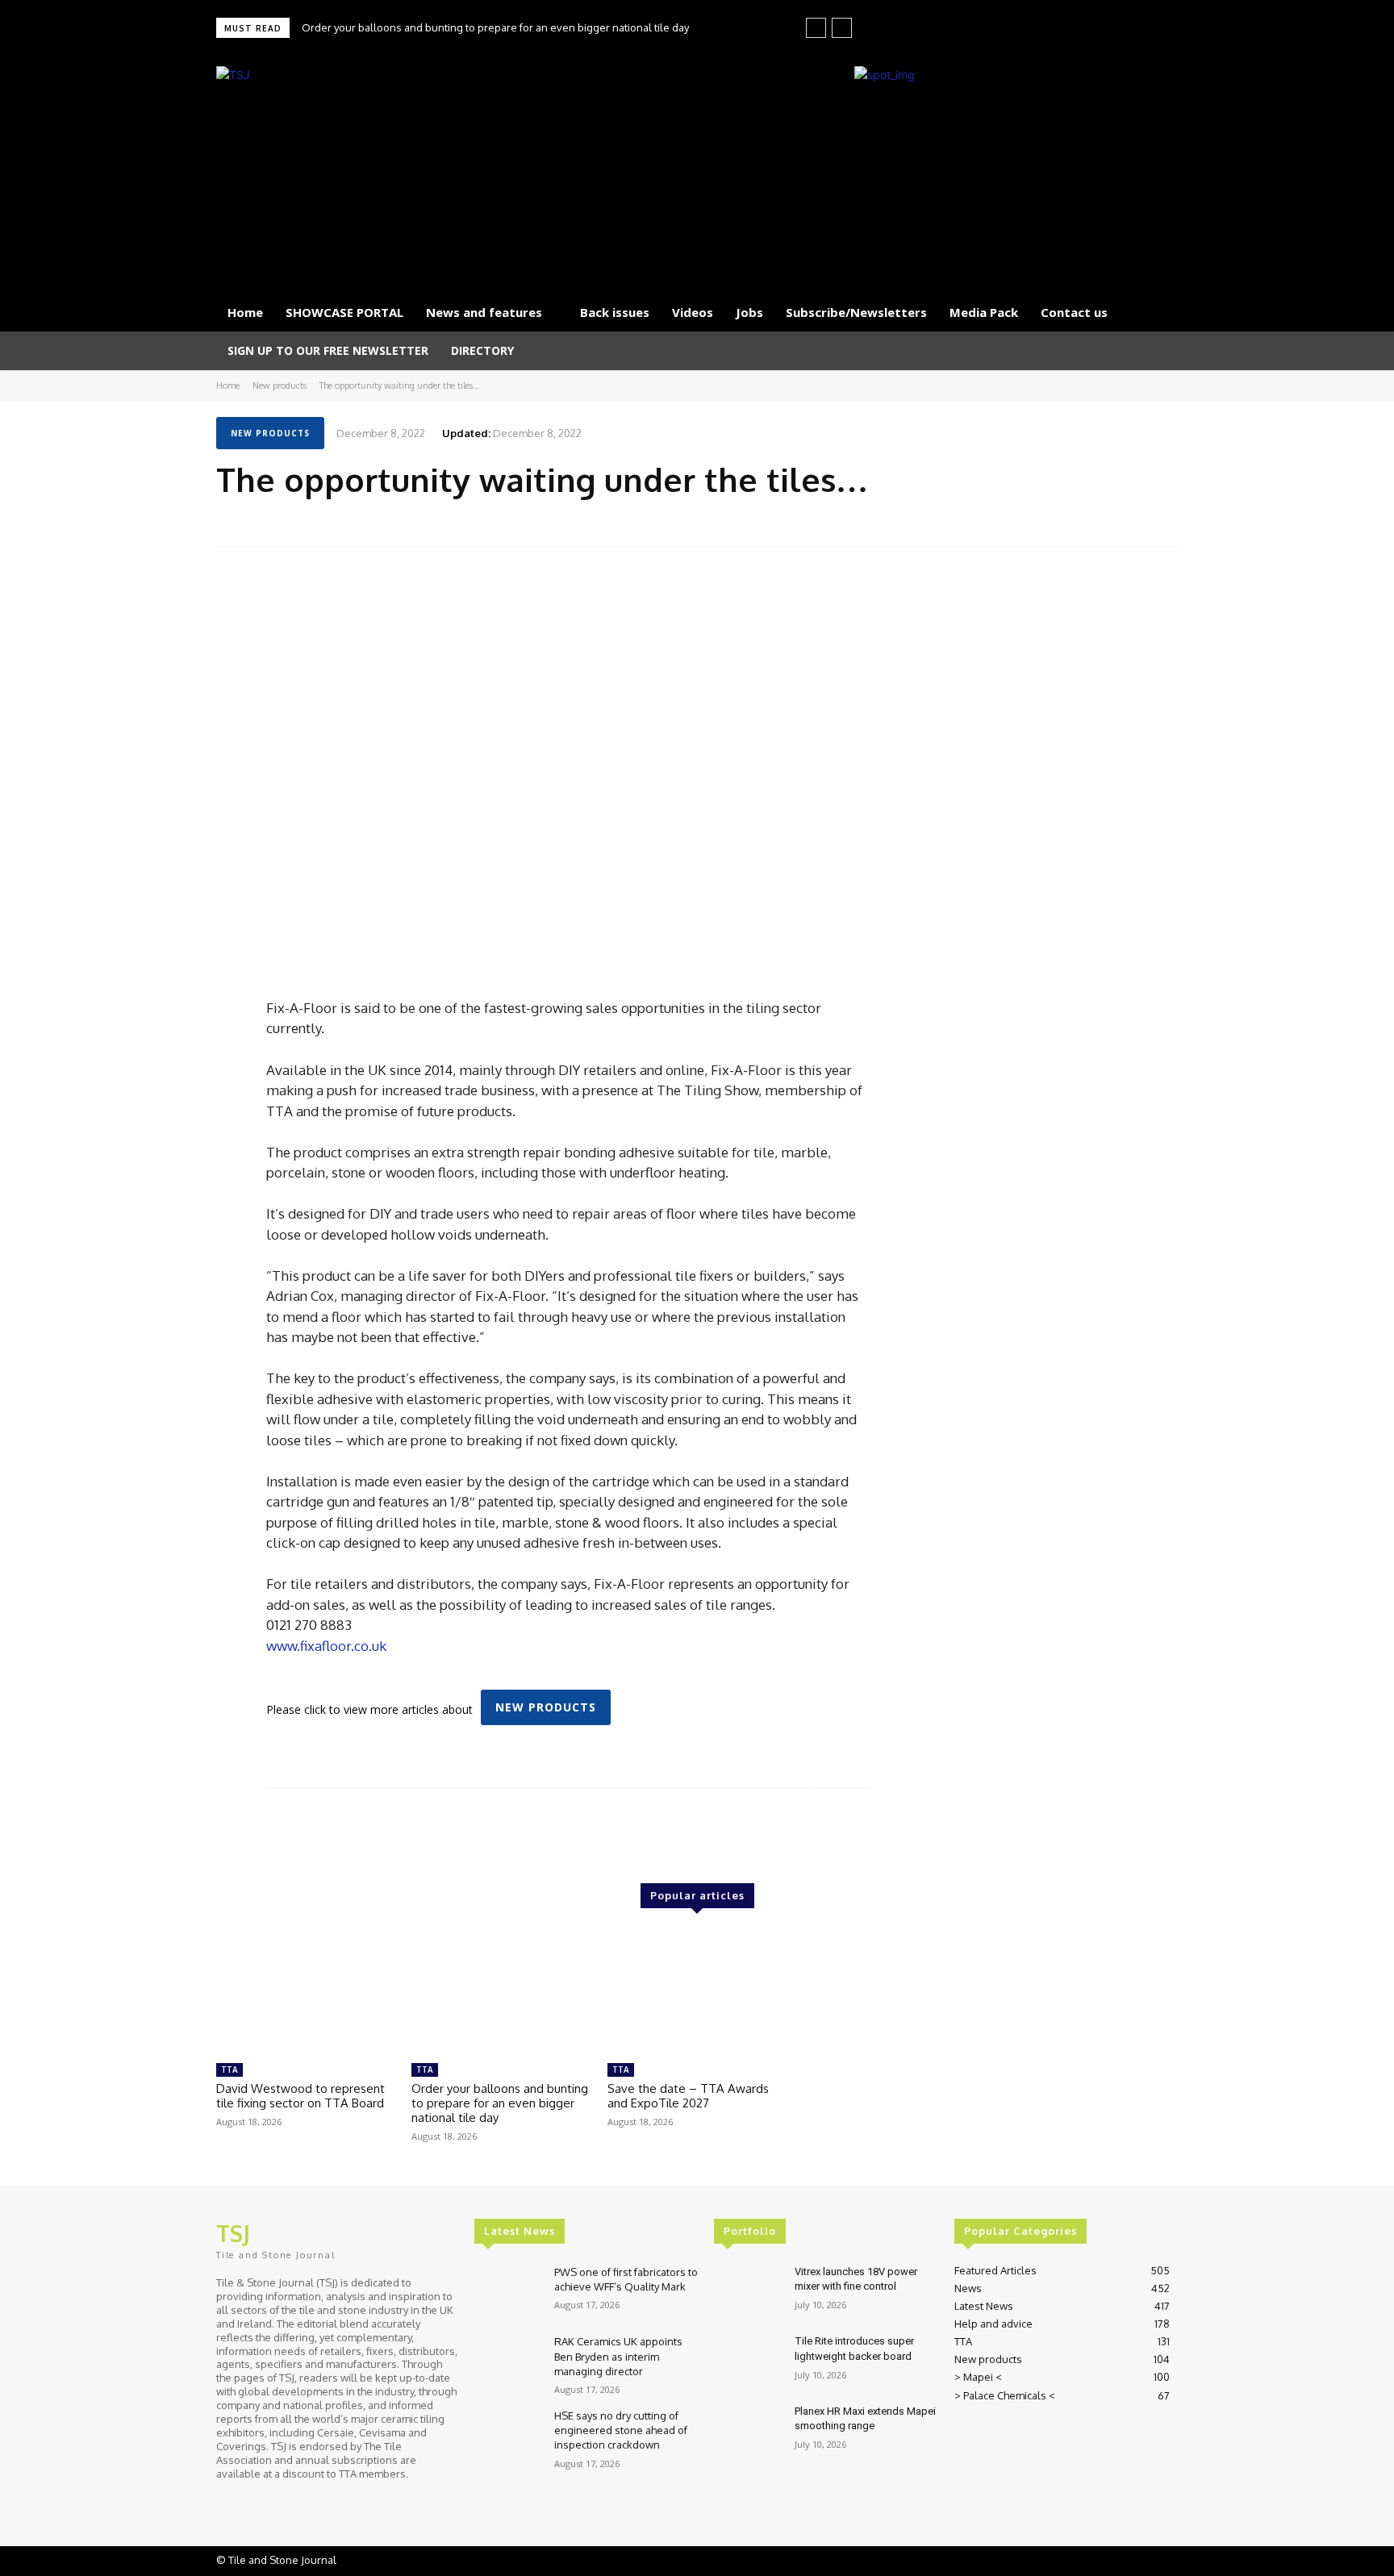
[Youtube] (1158, 29)
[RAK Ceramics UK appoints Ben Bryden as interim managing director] (508, 2361)
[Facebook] (1091, 29)
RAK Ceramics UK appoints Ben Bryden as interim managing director (618, 2356)
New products (280, 386)
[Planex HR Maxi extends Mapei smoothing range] (747, 2431)
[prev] (816, 28)
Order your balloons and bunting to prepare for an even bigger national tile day (495, 27)
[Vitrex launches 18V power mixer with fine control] (747, 2292)
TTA (230, 2070)
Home (228, 386)
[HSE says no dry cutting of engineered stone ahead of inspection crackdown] (508, 2435)
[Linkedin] (1113, 29)
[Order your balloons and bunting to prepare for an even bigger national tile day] (501, 1992)
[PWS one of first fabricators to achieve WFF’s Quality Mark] (508, 2292)
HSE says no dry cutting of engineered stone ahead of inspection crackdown (621, 2430)
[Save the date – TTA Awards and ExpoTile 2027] (697, 1992)
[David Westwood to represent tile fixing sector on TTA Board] (306, 1992)
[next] (842, 28)
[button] (1158, 351)
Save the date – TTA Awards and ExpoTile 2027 (688, 2096)
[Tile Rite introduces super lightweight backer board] (747, 2361)
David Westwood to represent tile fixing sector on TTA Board (301, 2096)
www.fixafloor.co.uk (326, 1646)
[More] (1161, 521)
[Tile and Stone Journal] (371, 171)
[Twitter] (1136, 29)
